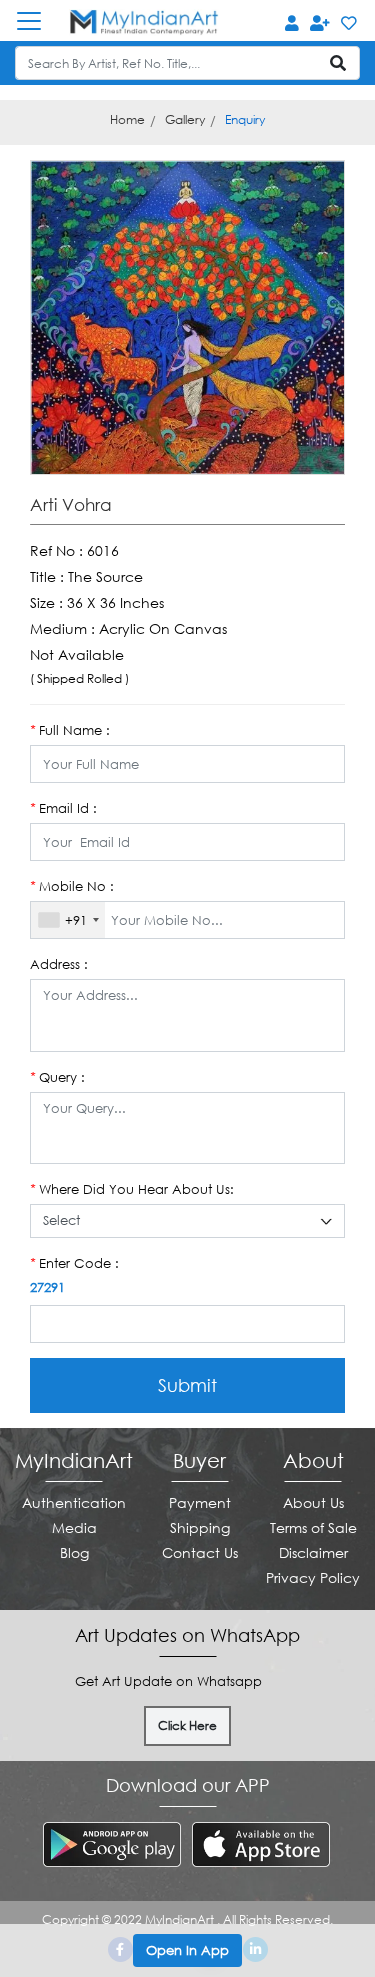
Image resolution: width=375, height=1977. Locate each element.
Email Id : (63, 808)
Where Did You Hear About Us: (132, 1189)
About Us (313, 1502)
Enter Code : (74, 1263)
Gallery (185, 119)
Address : (59, 964)
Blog (74, 1552)
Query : (57, 1077)
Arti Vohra (71, 505)
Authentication (74, 1502)
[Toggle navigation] (39, 21)
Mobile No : (72, 886)
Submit (187, 1385)
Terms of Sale (313, 1527)
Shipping (200, 1527)
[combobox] (68, 920)
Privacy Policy (313, 1577)
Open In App (187, 1950)
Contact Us (200, 1552)
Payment (200, 1502)
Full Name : (70, 730)
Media (74, 1527)
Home (127, 119)
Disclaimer (313, 1552)
